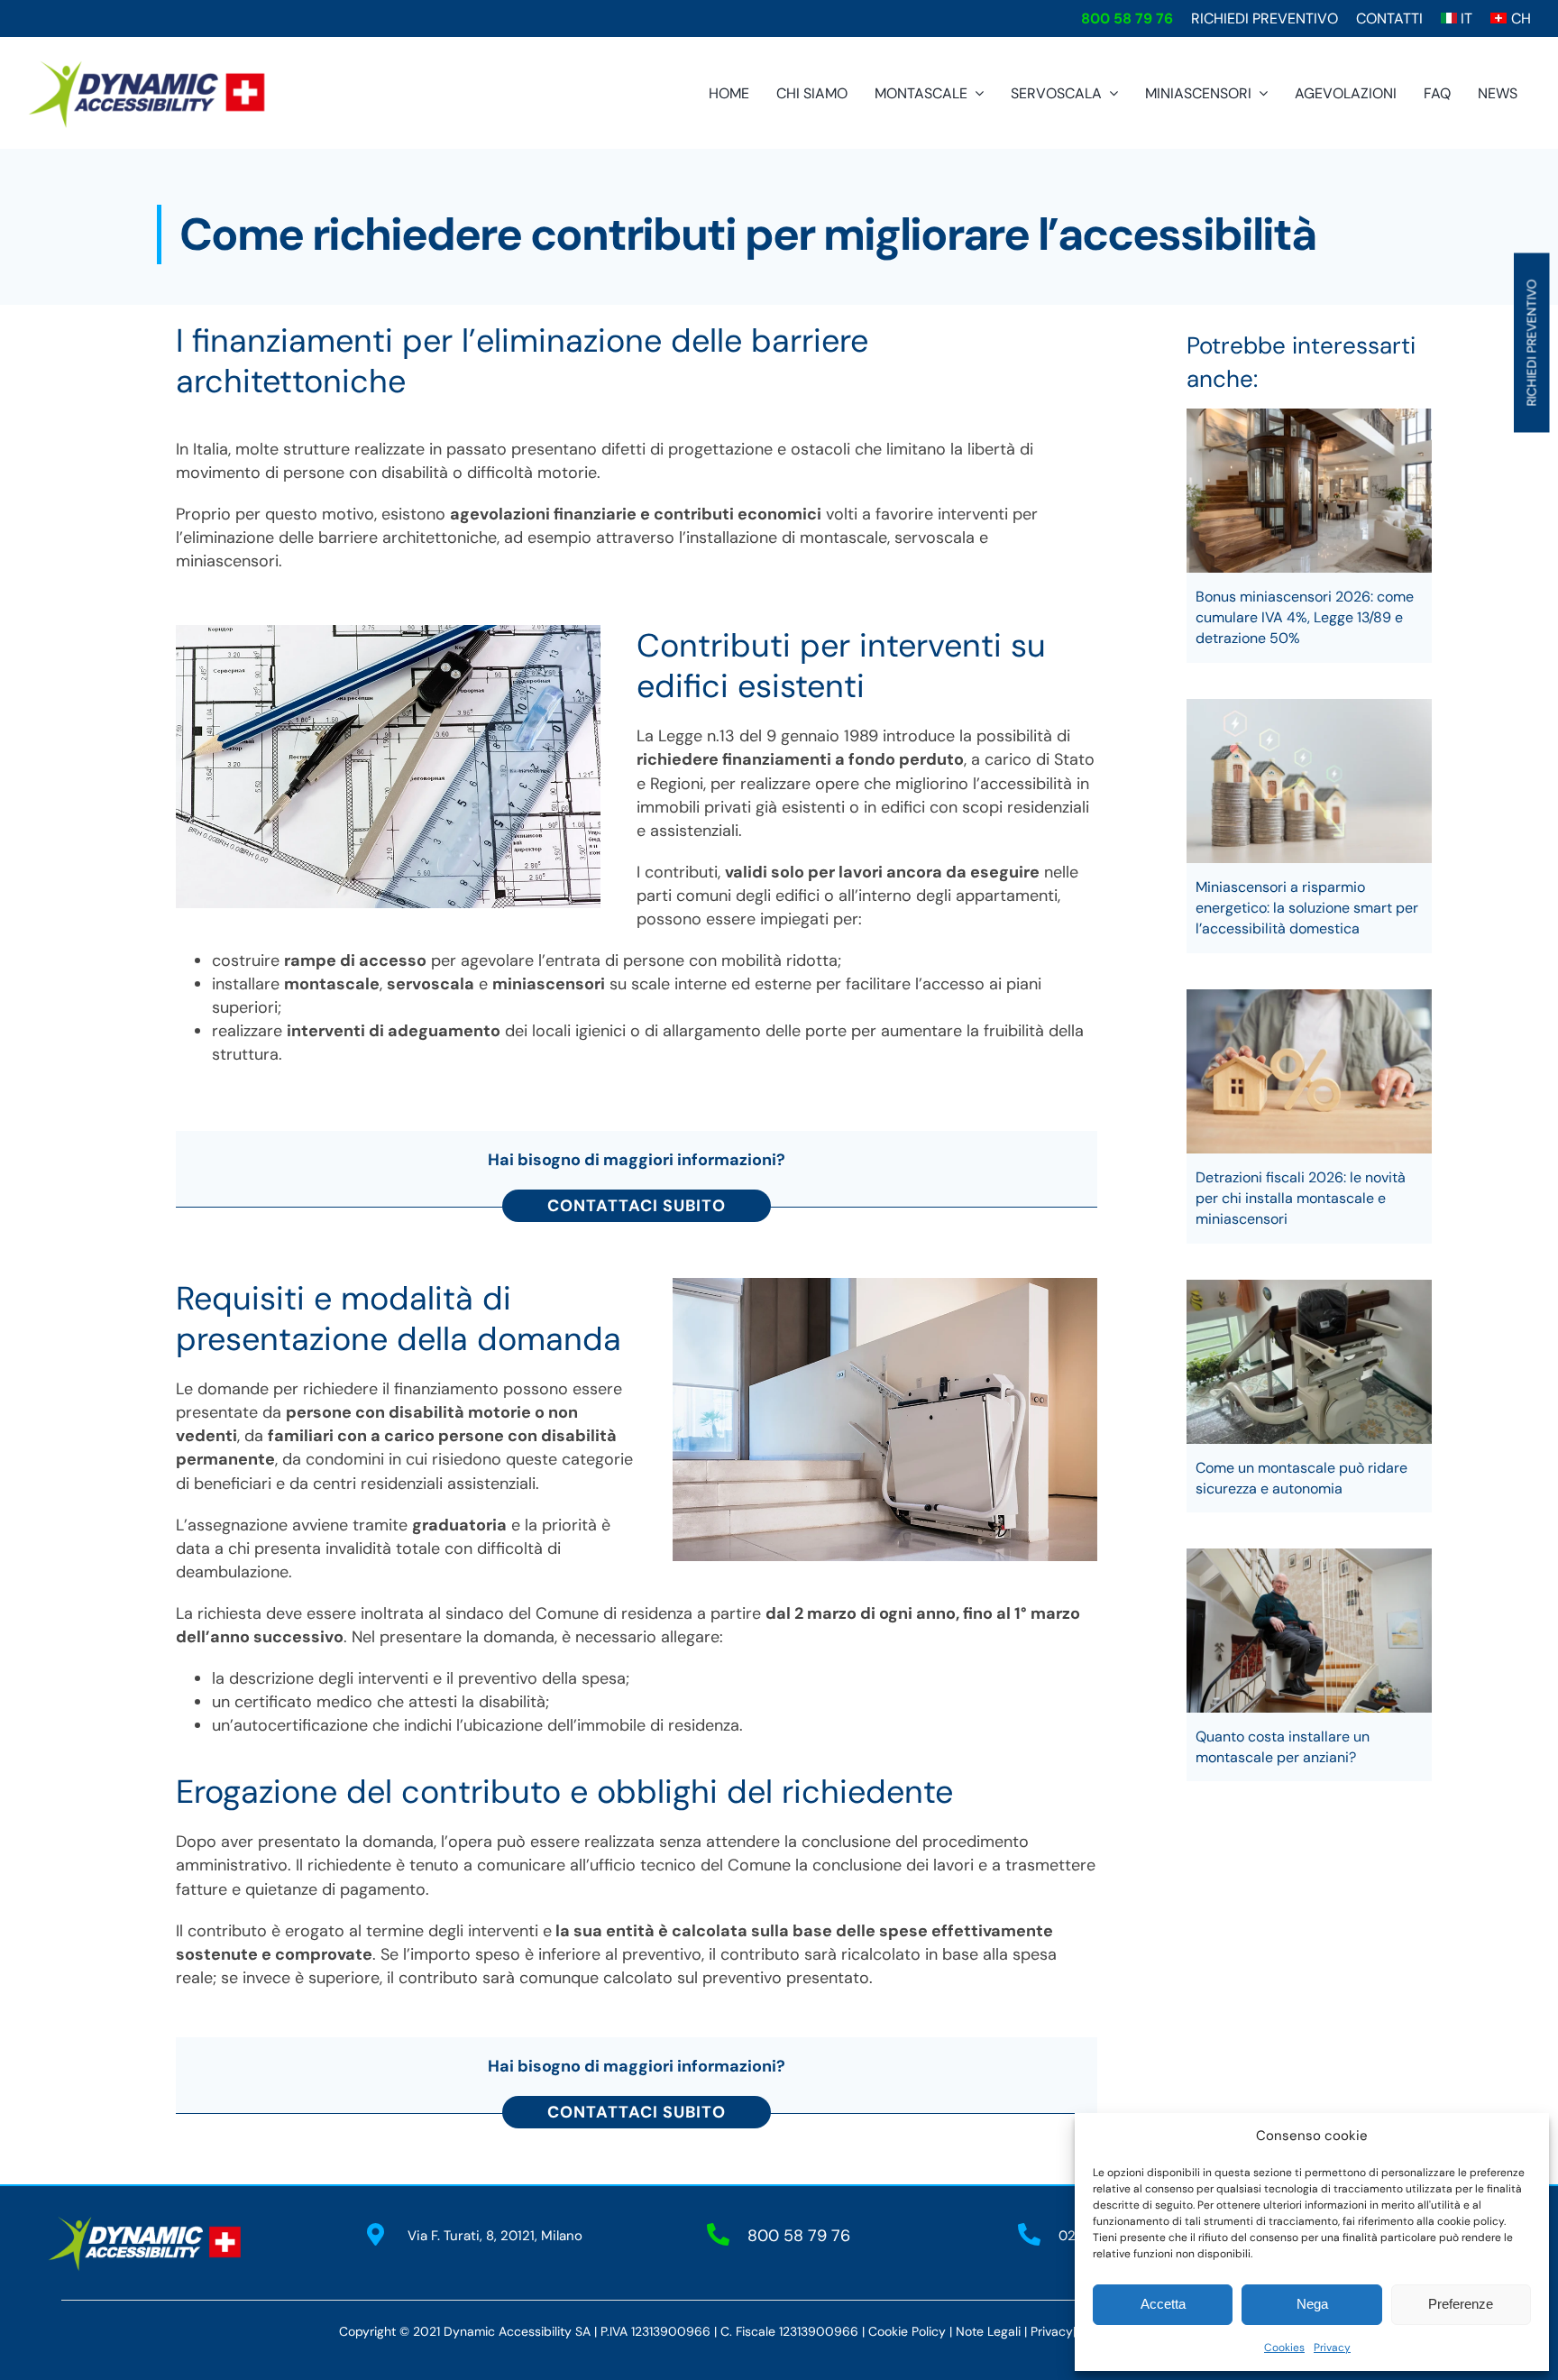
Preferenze (1461, 2304)
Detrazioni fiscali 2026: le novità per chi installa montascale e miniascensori (1301, 1198)
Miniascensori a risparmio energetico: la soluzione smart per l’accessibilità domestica (1307, 908)
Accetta (1163, 2304)
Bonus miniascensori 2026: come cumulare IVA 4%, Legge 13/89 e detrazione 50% (1305, 617)
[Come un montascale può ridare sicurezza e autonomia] (1310, 1362)
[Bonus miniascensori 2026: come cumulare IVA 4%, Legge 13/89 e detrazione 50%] (1310, 491)
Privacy (1332, 2348)
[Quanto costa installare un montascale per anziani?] (1310, 1631)
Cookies (1284, 2348)
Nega (1312, 2304)
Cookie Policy (907, 2331)
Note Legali (988, 2331)
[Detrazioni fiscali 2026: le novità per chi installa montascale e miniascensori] (1310, 1071)
